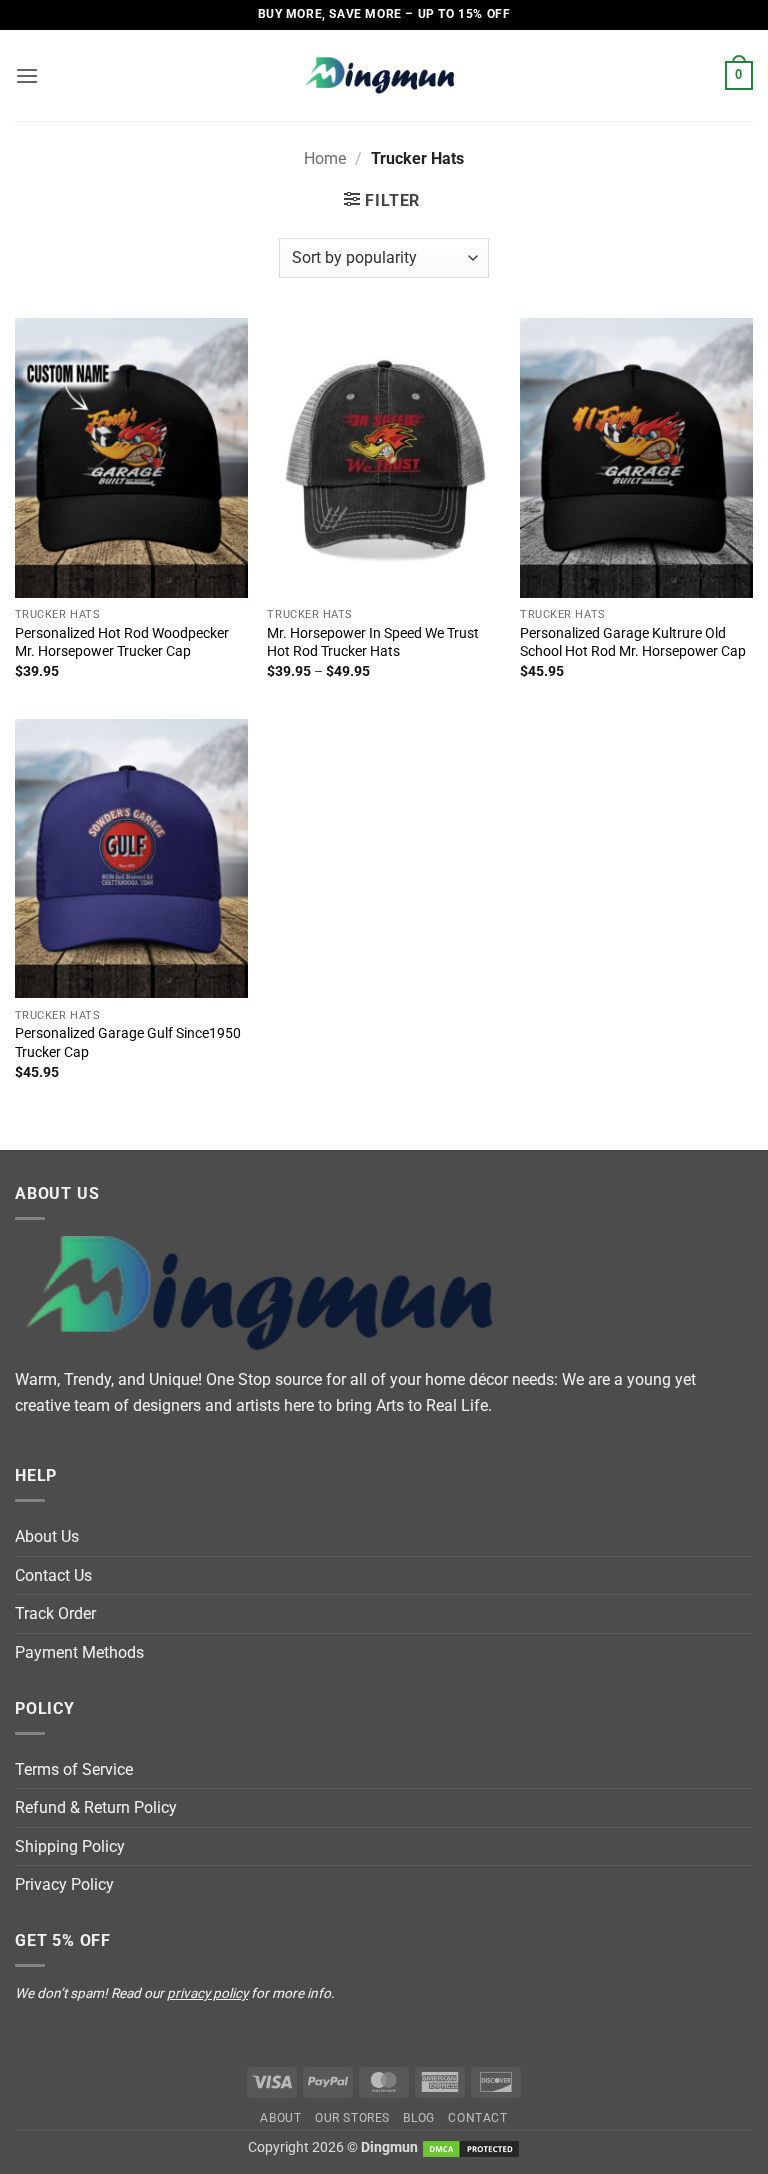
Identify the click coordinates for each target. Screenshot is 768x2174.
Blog (418, 2118)
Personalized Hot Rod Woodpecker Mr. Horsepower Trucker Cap (122, 643)
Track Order (55, 1613)
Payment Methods (79, 1652)
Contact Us (53, 1575)
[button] (27, 75)
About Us (47, 1536)
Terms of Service (74, 1769)
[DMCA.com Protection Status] (471, 2147)
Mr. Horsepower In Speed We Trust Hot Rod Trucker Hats (373, 643)
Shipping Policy (70, 1846)
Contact (477, 2118)
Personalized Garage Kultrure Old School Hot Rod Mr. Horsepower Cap (633, 643)
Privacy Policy (64, 1884)
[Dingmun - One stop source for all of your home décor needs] (384, 75)
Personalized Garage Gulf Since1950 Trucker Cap (128, 1043)
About (280, 2118)
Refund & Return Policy (96, 1807)
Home (325, 158)
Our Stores (352, 2118)
